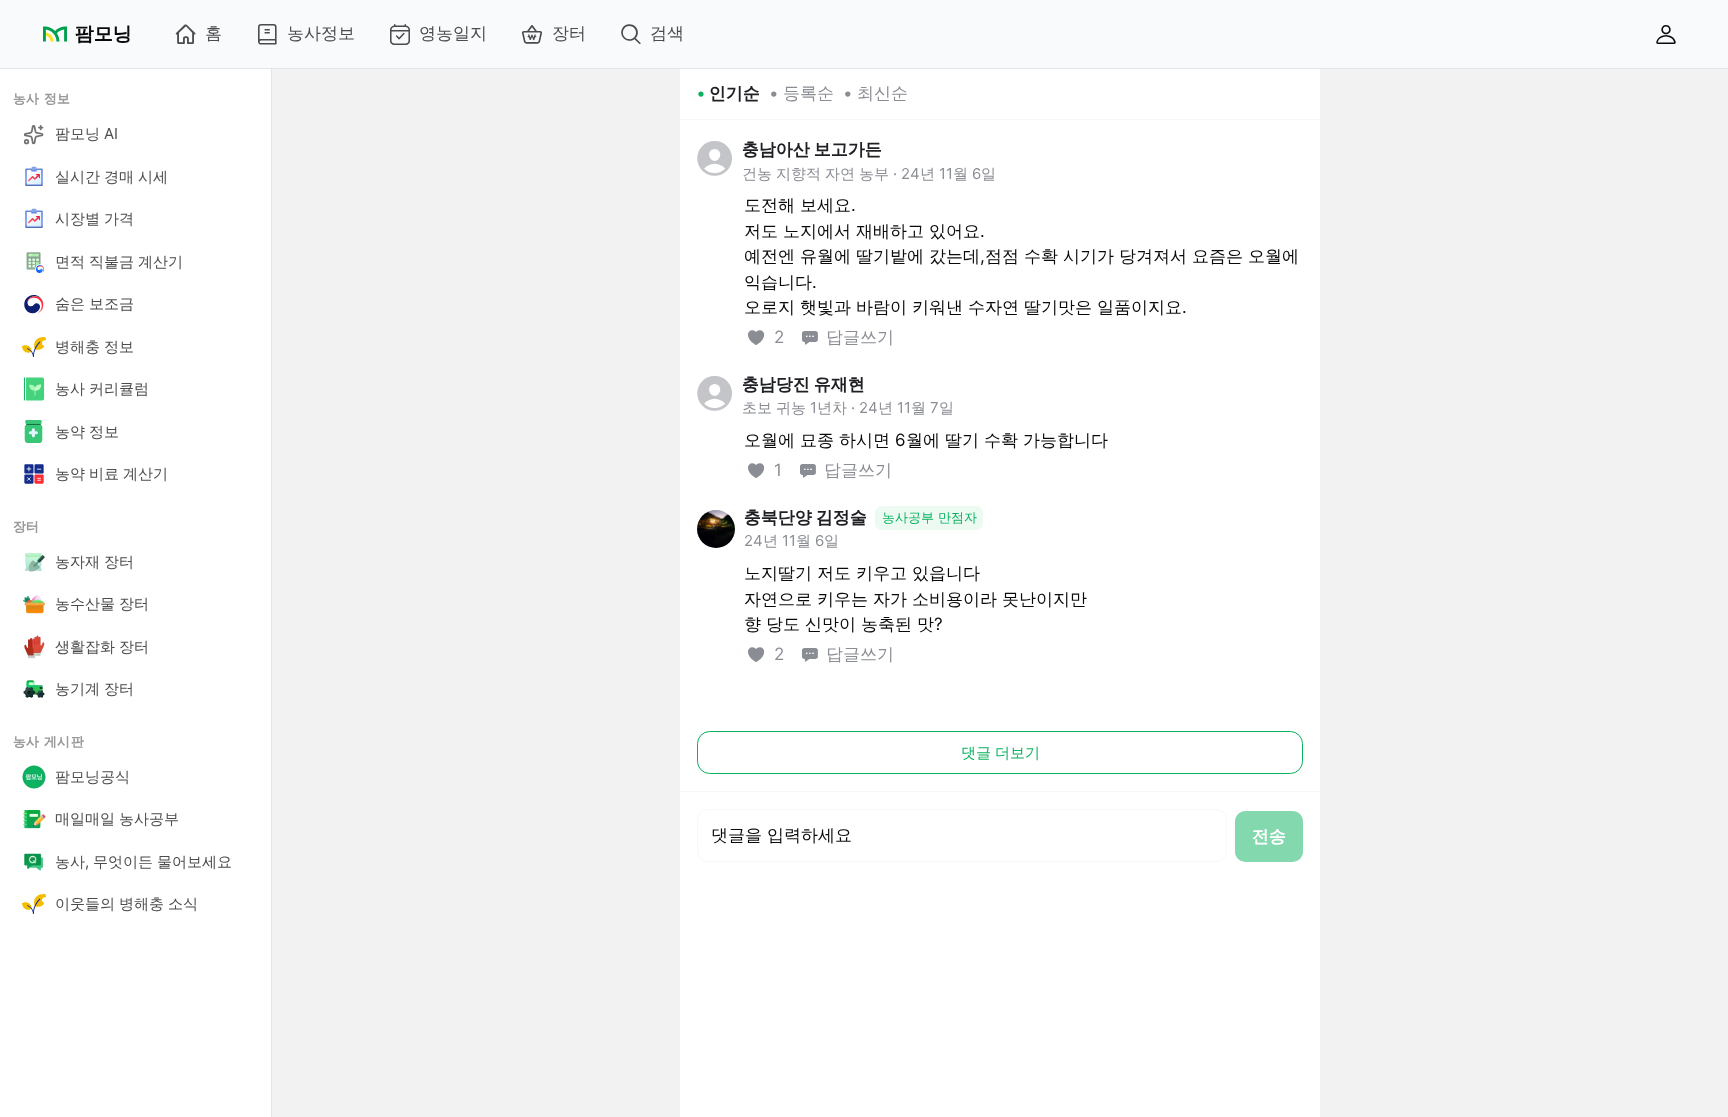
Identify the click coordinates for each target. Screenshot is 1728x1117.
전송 (1269, 836)
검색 (667, 33)
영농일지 (453, 33)
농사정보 (321, 33)
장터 (569, 33)
